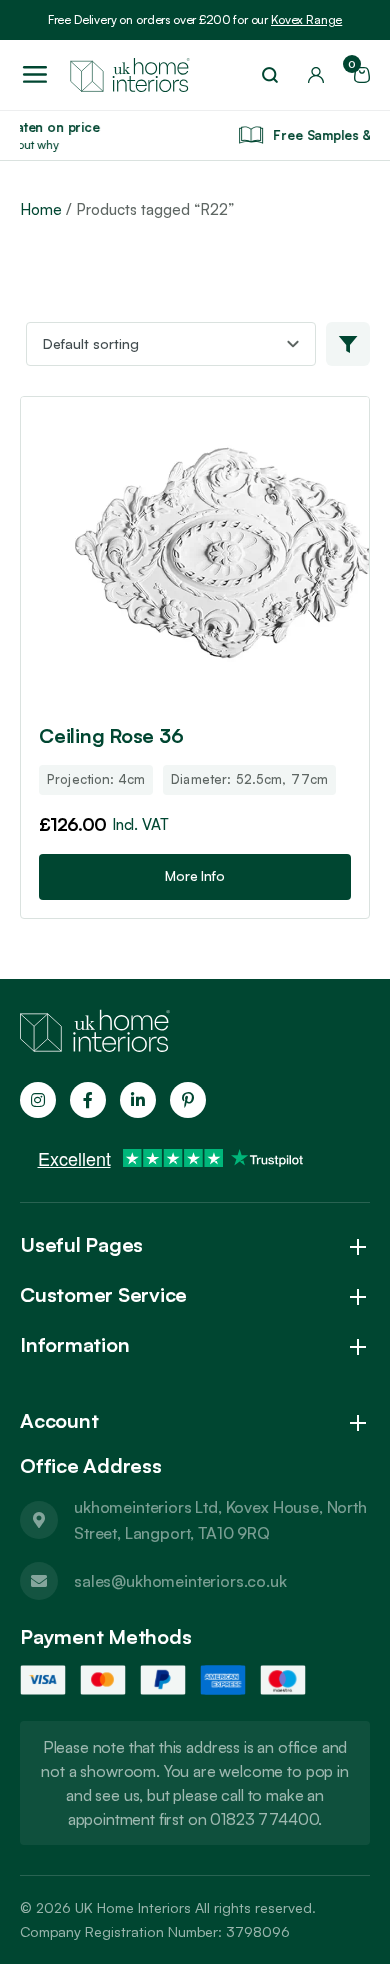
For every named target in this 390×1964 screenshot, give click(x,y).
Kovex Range (306, 19)
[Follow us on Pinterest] (188, 1100)
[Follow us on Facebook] (88, 1100)
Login (316, 75)
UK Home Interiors (133, 1907)
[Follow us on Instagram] (38, 1100)
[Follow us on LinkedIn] (138, 1100)
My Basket (355, 68)
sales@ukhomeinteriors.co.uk (180, 1581)
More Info (195, 875)
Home (41, 209)
